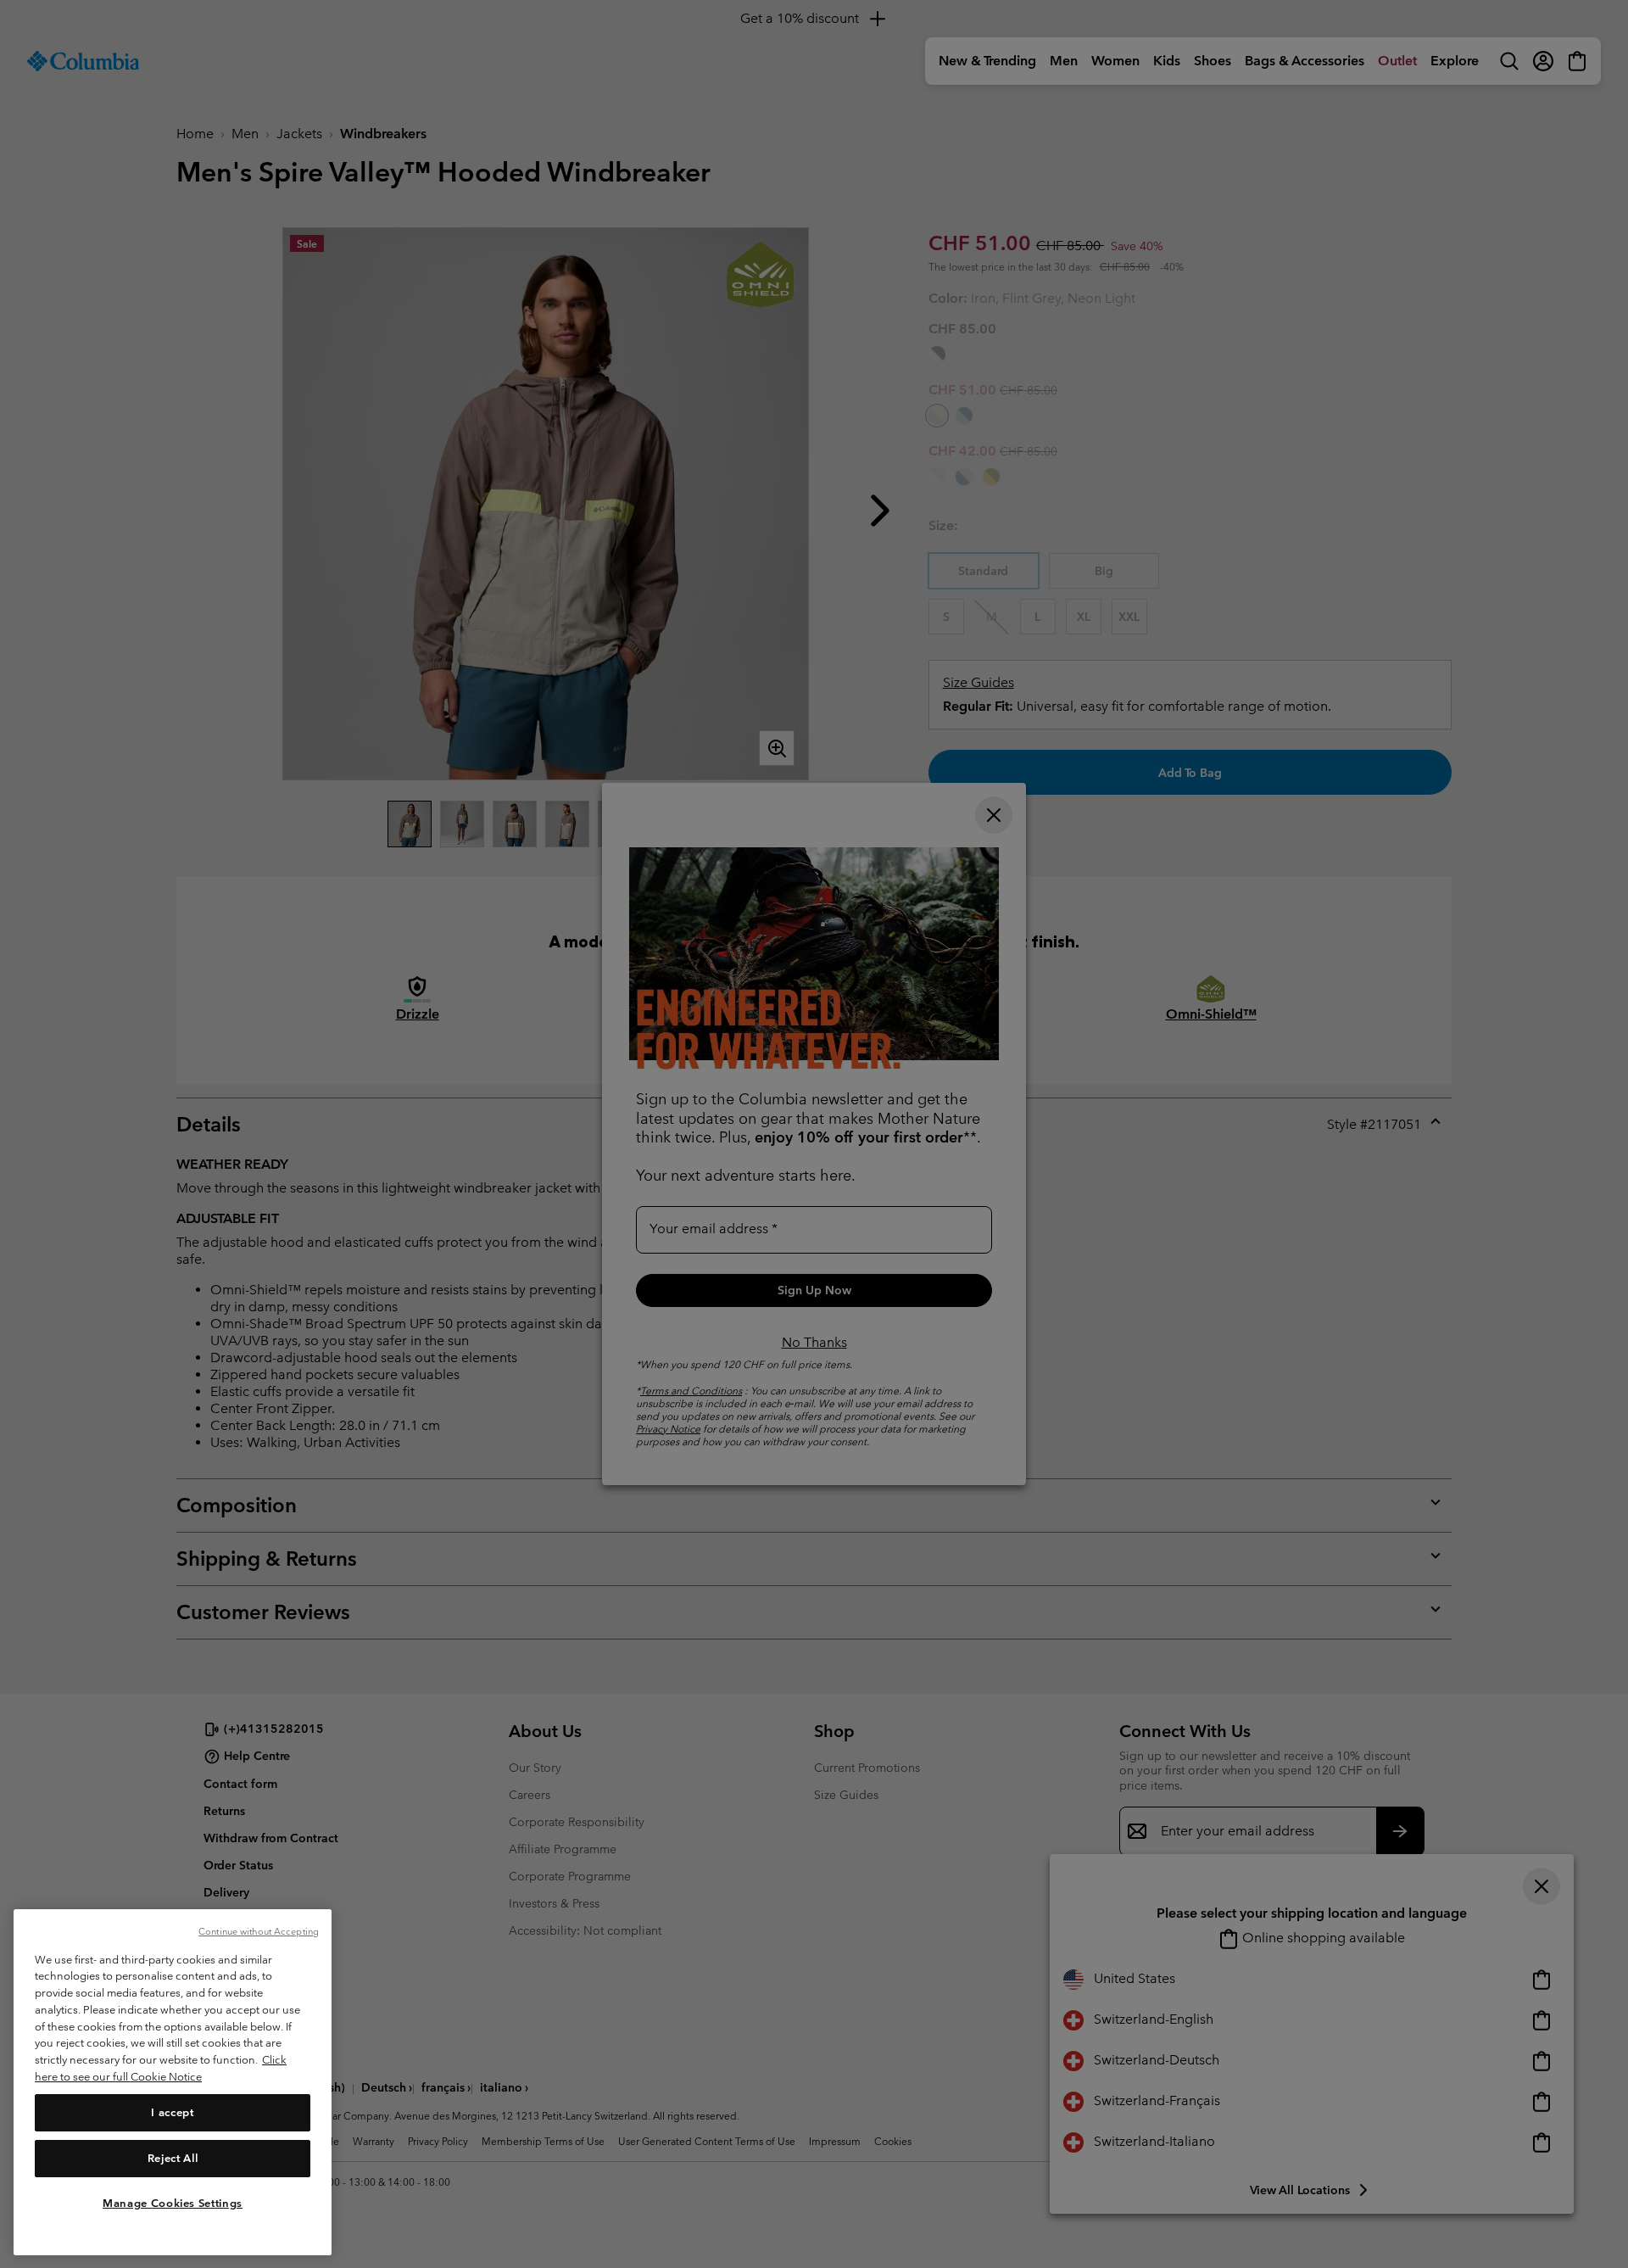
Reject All (173, 2157)
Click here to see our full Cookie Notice (161, 2068)
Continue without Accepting (259, 1931)
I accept (172, 2112)
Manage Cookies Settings (173, 2202)
